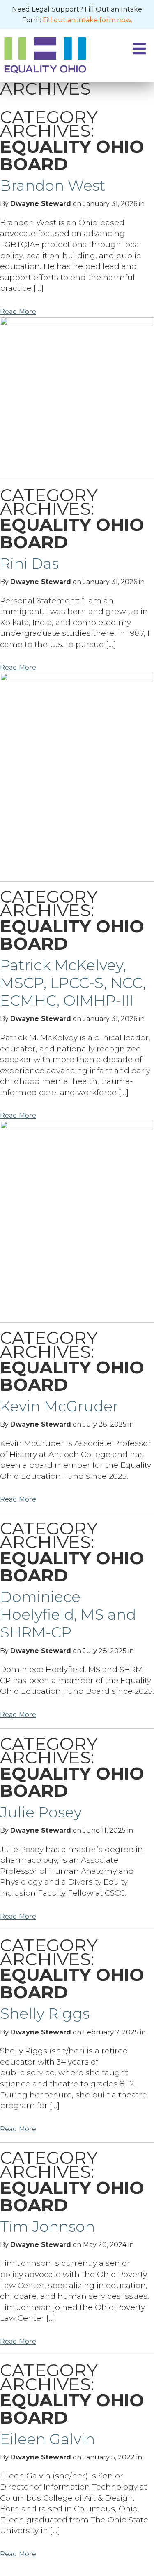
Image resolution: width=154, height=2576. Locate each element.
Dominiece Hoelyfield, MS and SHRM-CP (68, 1614)
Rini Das (29, 563)
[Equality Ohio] (54, 55)
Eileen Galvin (47, 2439)
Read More (18, 312)
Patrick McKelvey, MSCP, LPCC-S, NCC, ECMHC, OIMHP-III (73, 983)
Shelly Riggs (45, 2013)
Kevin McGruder (59, 1406)
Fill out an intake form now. (87, 20)
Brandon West (53, 185)
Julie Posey (41, 1812)
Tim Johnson (47, 2226)
